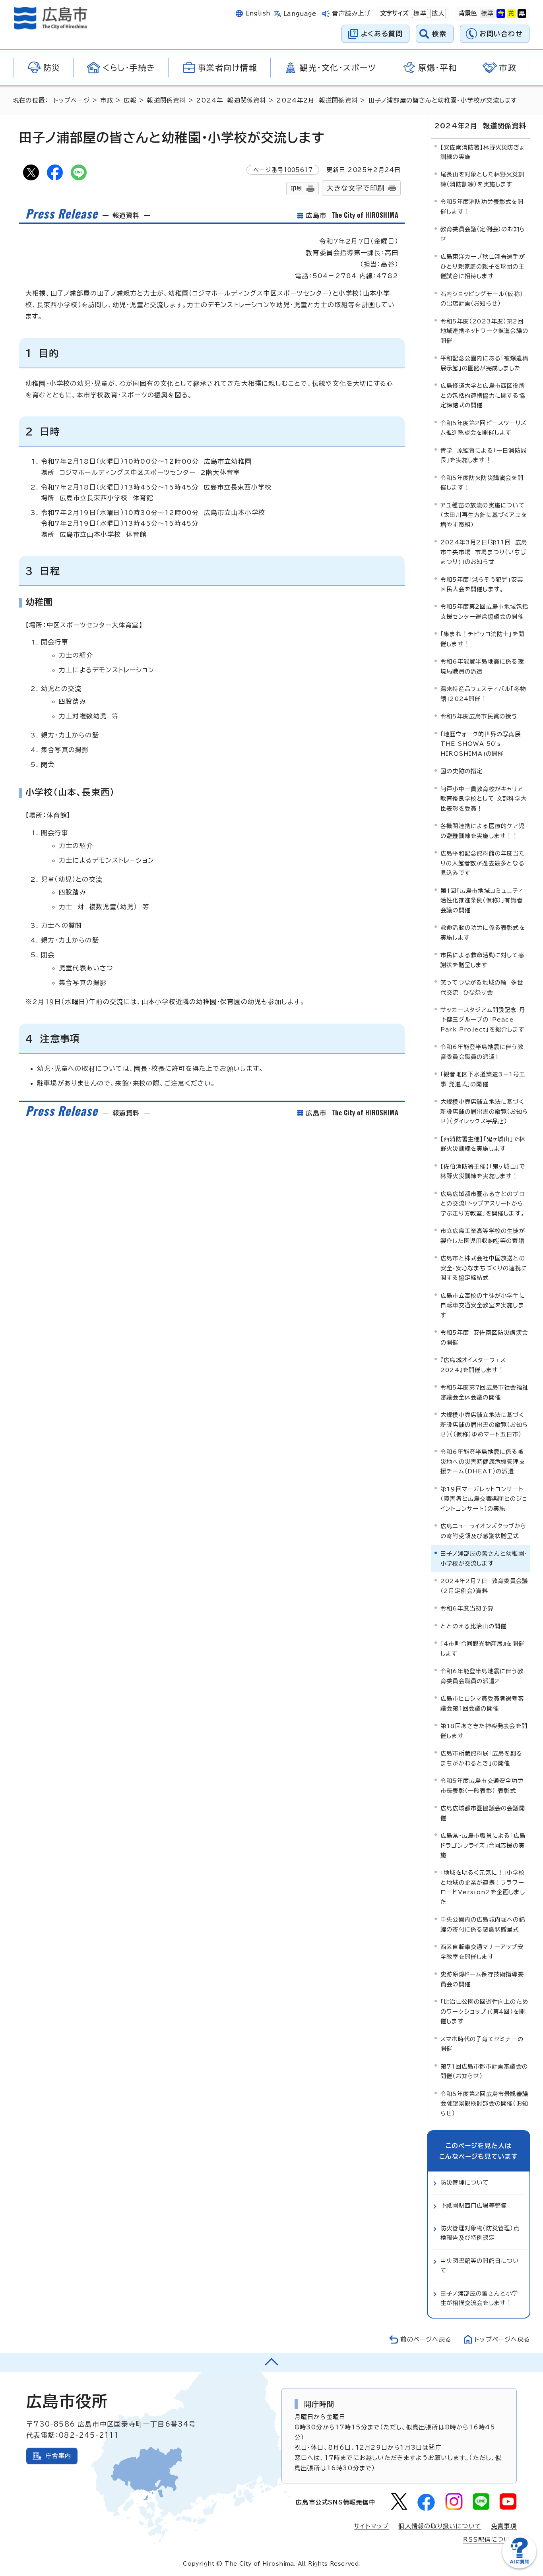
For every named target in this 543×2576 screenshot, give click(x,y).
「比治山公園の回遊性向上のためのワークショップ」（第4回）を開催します (484, 2011)
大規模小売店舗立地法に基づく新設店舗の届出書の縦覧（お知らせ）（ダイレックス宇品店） (484, 1111)
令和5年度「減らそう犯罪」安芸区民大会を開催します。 (482, 584)
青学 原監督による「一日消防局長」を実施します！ (484, 455)
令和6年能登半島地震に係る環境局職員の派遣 (482, 666)
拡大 (437, 13)
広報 (130, 100)
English (258, 13)
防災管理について (465, 2182)
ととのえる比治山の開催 (473, 1626)
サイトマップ (371, 2526)
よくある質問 (382, 34)
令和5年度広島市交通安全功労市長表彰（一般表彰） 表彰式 (482, 1785)
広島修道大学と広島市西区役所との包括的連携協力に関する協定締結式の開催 (483, 395)
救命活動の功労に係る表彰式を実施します (483, 932)
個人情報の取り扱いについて (440, 2526)
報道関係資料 (166, 100)
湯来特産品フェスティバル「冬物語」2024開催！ (483, 694)
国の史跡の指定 (462, 771)
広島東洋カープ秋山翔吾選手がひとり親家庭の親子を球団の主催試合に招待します (483, 266)
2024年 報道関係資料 (231, 100)
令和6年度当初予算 (467, 1608)
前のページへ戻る (426, 2339)
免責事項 (504, 2526)
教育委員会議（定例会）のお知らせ (483, 234)
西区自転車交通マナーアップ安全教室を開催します (482, 1952)
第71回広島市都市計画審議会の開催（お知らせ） (484, 2071)
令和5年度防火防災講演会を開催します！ (482, 483)
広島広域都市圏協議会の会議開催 (483, 1813)
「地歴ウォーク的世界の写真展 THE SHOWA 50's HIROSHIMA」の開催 (483, 744)
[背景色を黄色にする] (511, 14)
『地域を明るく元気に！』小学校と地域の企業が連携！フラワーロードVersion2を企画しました (483, 1887)
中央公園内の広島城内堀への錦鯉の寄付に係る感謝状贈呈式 (483, 1924)
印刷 (297, 189)
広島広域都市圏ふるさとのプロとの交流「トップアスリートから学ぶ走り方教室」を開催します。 (483, 1204)
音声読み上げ (351, 13)
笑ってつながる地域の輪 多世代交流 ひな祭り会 (482, 987)
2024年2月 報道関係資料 (317, 100)
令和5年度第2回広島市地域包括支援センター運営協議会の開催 (484, 611)
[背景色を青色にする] (501, 14)
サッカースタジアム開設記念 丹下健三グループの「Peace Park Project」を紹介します (483, 1020)
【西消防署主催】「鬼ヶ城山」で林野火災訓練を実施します (483, 1144)
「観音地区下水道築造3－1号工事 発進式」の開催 (483, 1079)
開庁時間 (319, 2404)
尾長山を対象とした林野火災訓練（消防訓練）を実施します (482, 179)
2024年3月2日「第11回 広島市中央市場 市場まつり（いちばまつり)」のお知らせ (484, 552)
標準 (419, 13)
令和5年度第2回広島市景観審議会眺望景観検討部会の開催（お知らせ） (484, 2104)
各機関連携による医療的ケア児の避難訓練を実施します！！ (483, 831)
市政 (107, 100)
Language (300, 14)
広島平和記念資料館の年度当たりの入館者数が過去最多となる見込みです (483, 863)
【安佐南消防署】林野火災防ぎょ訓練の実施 (483, 152)
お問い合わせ (501, 34)
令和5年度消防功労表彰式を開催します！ (482, 206)
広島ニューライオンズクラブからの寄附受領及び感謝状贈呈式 (483, 1531)
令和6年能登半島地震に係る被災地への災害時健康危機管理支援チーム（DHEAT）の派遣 (483, 1461)
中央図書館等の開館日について (480, 2265)
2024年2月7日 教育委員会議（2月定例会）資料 (484, 1586)
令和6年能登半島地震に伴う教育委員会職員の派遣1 (482, 1052)
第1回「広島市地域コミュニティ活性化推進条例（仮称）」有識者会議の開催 (482, 900)
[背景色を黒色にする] (522, 14)
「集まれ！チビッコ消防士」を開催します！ (482, 639)
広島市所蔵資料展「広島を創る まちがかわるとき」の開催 (484, 1758)
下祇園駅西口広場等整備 (474, 2205)
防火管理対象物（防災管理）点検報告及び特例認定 (480, 2233)
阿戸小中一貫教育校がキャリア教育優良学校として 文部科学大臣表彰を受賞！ (484, 799)
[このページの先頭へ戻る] (271, 2362)
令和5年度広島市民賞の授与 (479, 716)
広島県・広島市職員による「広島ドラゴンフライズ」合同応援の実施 (483, 1845)
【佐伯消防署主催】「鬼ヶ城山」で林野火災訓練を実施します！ (483, 1171)
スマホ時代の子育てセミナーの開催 (482, 2044)
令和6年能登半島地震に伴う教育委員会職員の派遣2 (482, 1676)
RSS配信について (490, 2540)
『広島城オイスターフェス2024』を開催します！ (473, 1365)
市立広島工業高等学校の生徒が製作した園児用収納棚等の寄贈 (483, 1236)
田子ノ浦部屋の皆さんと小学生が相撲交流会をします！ (479, 2298)
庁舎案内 (58, 2456)
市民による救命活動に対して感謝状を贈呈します (482, 960)
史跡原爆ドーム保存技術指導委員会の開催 (482, 1979)
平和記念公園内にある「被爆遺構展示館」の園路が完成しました (484, 363)
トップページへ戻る (502, 2339)
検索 (439, 34)
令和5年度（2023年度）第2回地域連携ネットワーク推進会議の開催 (484, 331)
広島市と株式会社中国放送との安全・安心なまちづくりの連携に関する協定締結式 (484, 1268)
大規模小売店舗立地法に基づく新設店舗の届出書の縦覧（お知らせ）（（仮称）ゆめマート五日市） (484, 1424)
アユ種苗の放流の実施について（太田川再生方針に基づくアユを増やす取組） (484, 515)
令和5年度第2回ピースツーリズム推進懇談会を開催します (484, 428)
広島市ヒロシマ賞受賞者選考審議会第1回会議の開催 (482, 1703)
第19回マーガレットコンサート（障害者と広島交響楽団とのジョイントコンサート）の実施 (484, 1499)
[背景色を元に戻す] (487, 14)
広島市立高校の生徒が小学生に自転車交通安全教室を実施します (483, 1305)
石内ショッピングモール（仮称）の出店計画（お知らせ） (482, 299)
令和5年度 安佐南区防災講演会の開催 (484, 1337)
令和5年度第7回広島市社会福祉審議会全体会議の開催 (484, 1392)
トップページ (72, 100)
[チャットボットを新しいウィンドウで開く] (519, 2567)
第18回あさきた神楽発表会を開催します (484, 1731)
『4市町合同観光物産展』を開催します (482, 1648)
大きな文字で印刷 (355, 188)
